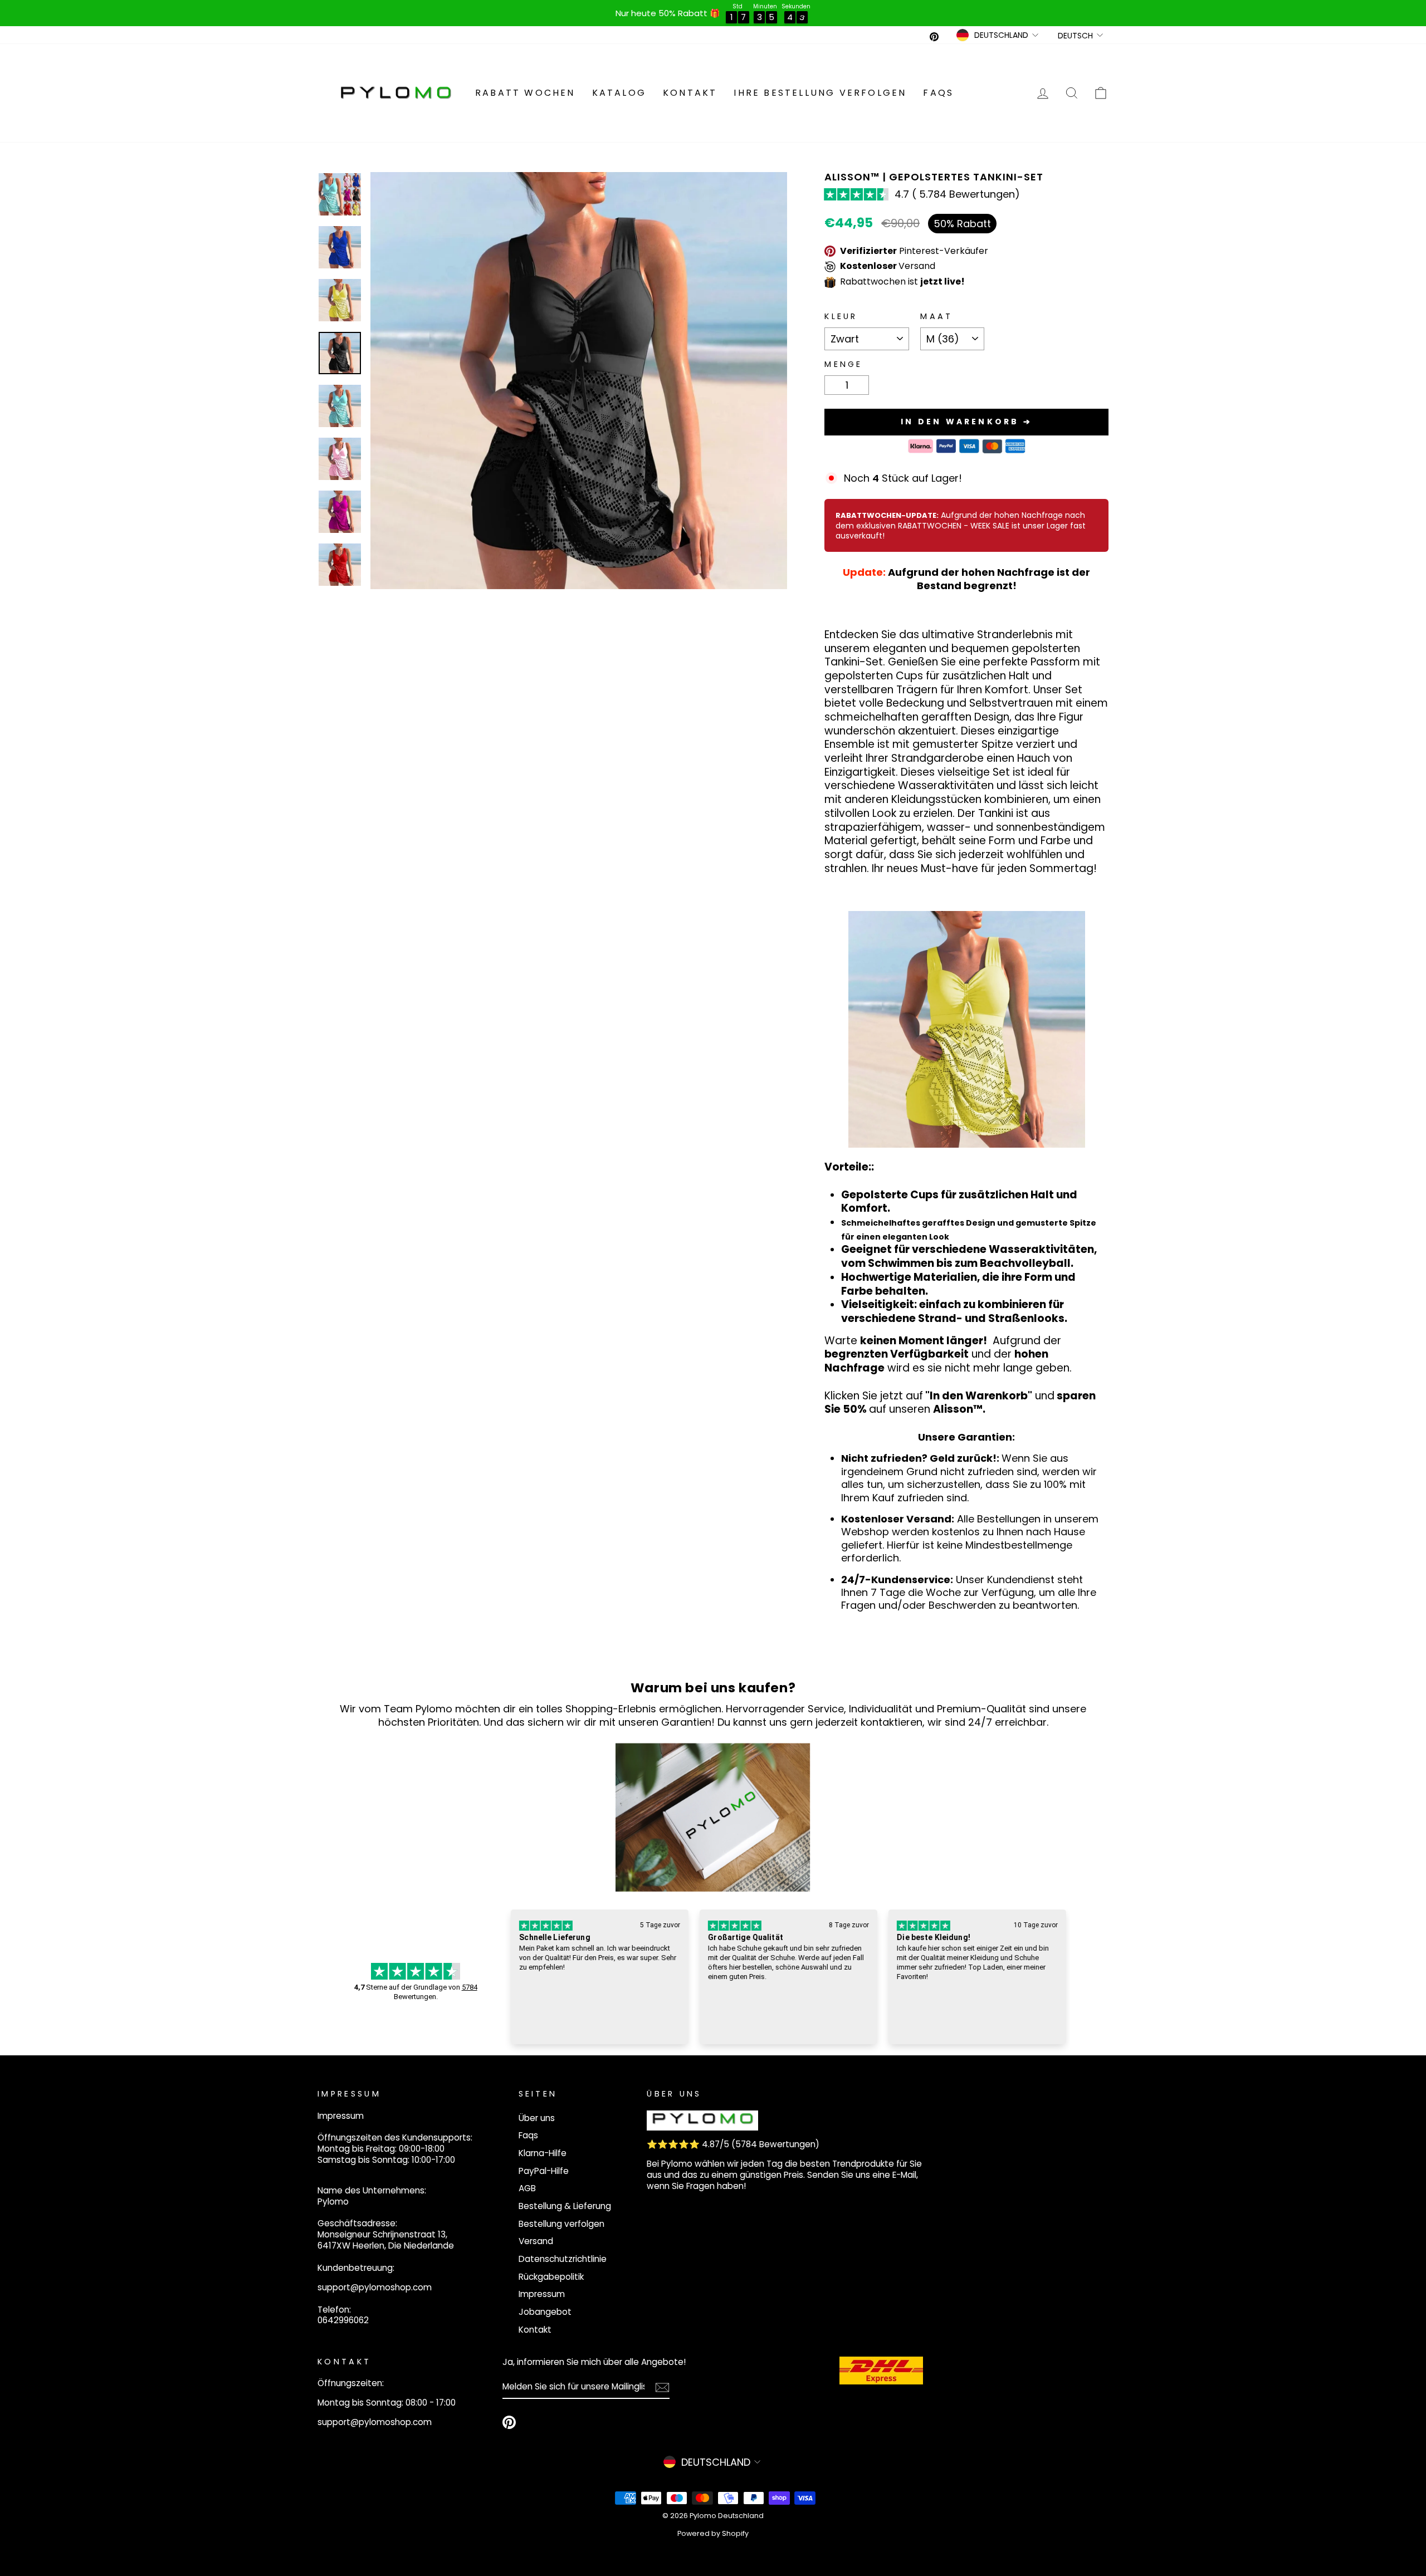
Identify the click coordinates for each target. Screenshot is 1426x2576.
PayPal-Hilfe (544, 2171)
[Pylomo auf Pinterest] (509, 2422)
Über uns (537, 2118)
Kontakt (690, 93)
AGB (527, 2188)
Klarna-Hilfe (543, 2153)
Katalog (619, 93)
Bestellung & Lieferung (565, 2206)
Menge (844, 364)
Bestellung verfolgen (561, 2224)
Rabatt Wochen (525, 93)
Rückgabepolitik (551, 2277)
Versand (536, 2241)
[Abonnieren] (662, 2388)
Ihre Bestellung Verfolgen (820, 93)
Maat (936, 317)
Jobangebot (545, 2312)
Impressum (542, 2294)
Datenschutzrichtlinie (563, 2259)
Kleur (841, 317)
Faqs (938, 93)
